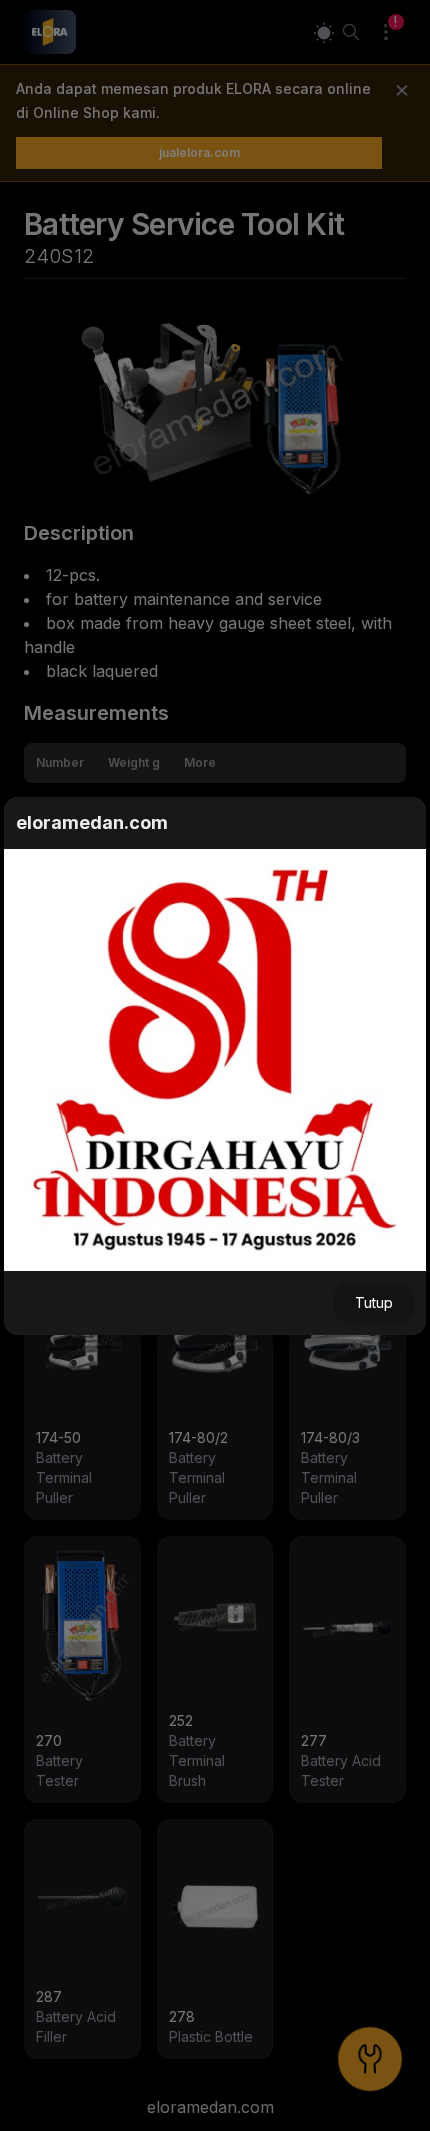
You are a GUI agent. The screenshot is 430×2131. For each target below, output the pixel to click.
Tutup (374, 1302)
